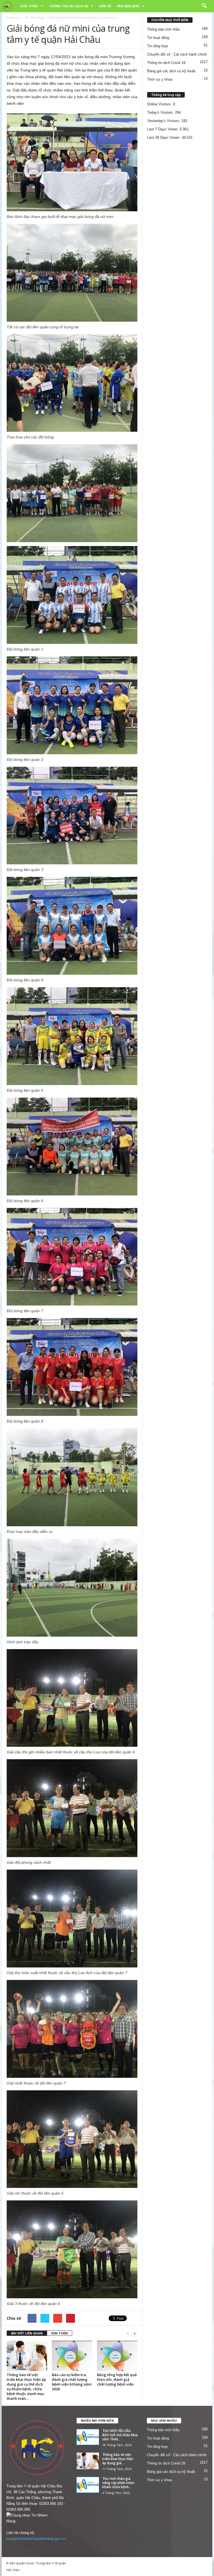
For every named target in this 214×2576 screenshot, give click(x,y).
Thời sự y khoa (160, 79)
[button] (204, 6)
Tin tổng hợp (157, 46)
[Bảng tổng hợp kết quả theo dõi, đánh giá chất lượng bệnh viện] (117, 2356)
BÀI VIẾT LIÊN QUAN (27, 2333)
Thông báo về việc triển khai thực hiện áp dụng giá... (118, 2459)
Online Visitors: (160, 104)
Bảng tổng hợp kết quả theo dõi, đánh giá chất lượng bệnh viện (117, 2379)
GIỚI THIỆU (29, 6)
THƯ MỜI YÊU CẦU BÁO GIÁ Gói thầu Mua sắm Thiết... (120, 2435)
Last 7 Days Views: (163, 129)
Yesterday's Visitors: (164, 121)
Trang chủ (13, 18)
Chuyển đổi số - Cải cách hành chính (177, 54)
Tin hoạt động (34, 18)
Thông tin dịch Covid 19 (166, 63)
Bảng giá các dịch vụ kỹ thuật (171, 71)
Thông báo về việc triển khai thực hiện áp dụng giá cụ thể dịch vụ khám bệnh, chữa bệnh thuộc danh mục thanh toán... (26, 2387)
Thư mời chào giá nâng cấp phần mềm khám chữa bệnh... (118, 2483)
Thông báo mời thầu (163, 29)
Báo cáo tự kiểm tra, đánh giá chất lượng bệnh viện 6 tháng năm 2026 (72, 2382)
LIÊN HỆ (105, 6)
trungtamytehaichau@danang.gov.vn (36, 2539)
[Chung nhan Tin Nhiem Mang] (37, 2518)
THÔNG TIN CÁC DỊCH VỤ (69, 6)
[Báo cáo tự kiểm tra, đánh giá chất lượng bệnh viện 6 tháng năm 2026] (72, 2356)
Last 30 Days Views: (164, 137)
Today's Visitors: (161, 112)
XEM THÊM (59, 2333)
